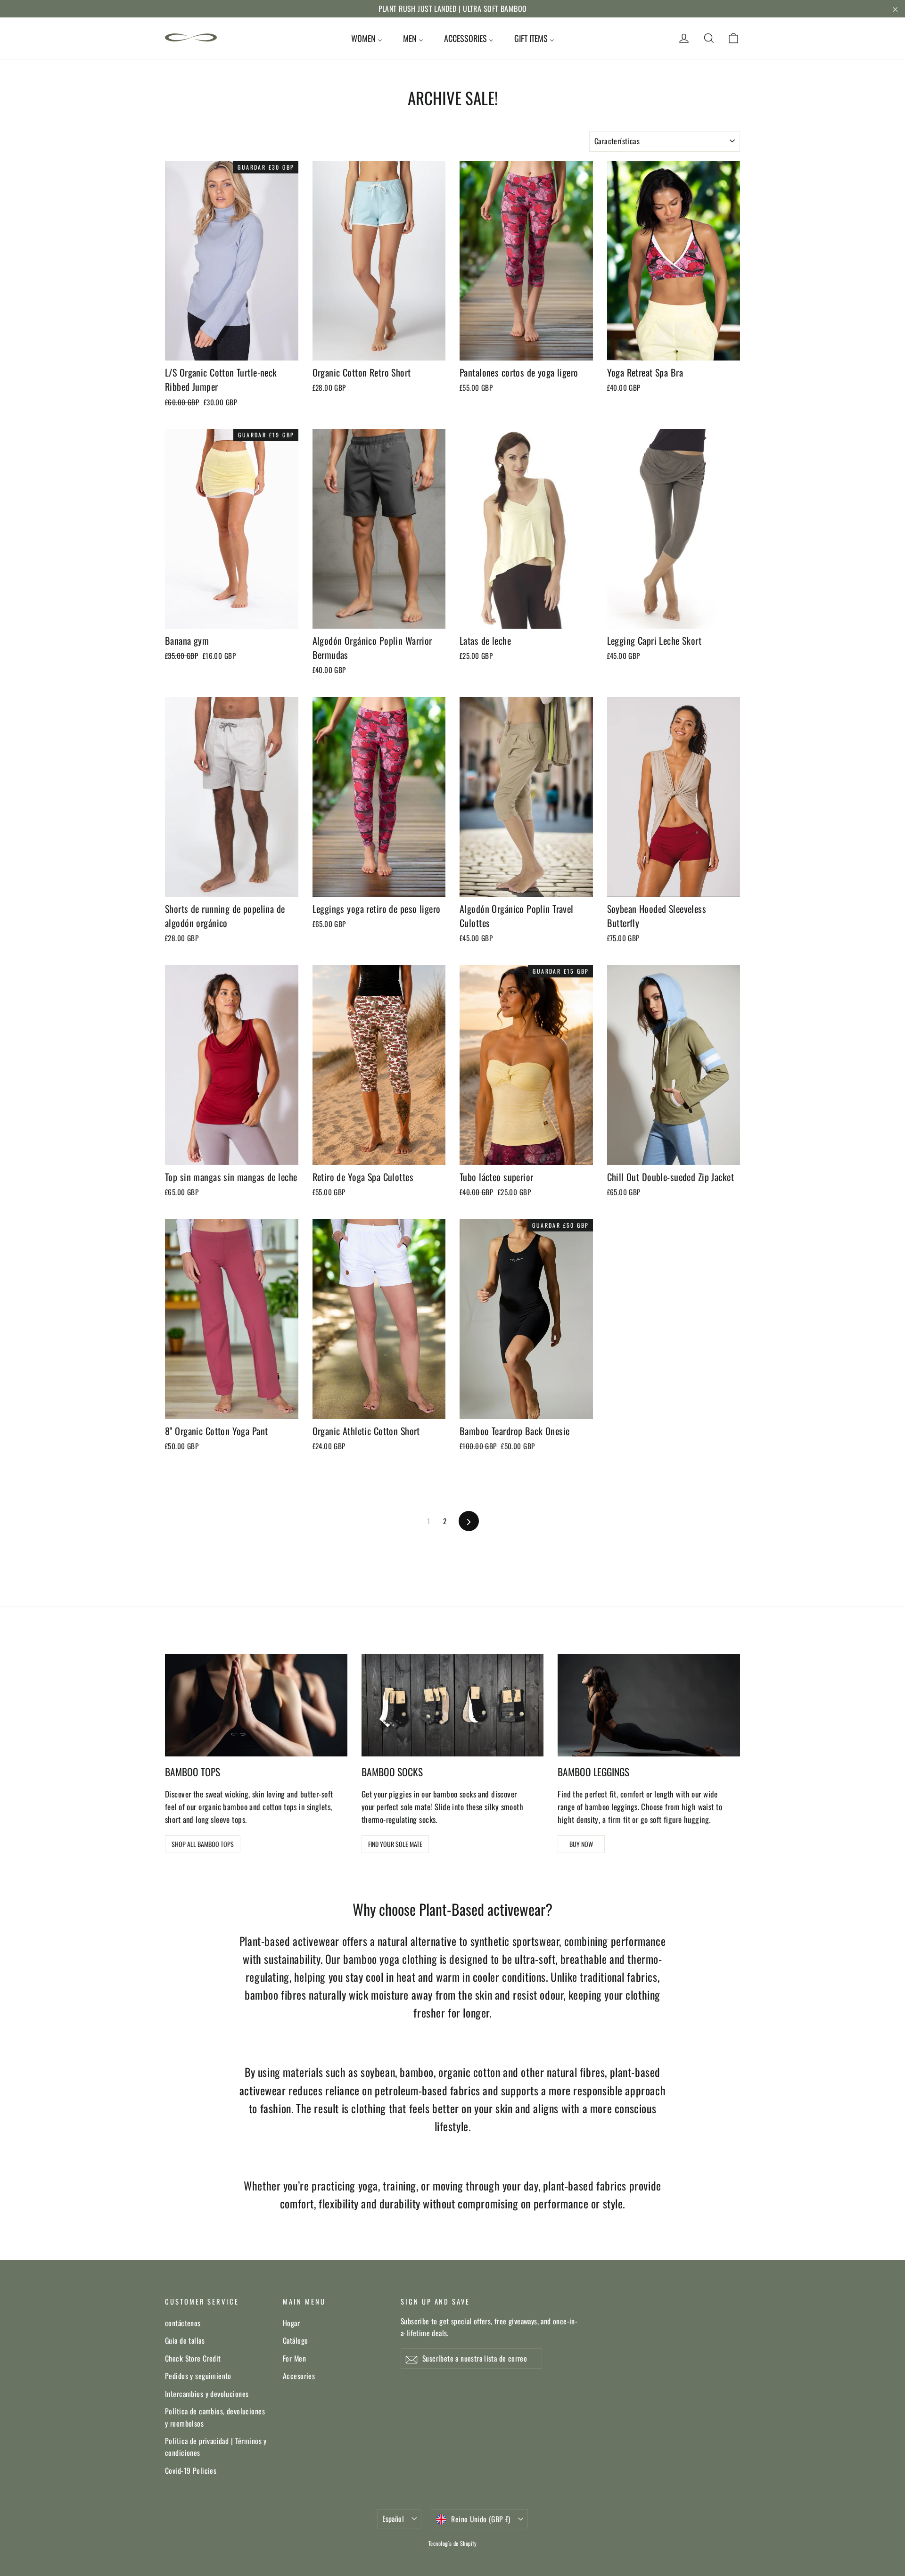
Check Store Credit (193, 2358)
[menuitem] (367, 38)
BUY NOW (581, 1844)
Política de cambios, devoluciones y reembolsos (215, 2417)
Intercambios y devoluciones (207, 2394)
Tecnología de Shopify (452, 2543)
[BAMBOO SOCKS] (453, 1705)
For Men (294, 2358)
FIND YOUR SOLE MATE (395, 1844)
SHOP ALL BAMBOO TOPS (203, 1844)
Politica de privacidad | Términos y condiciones (216, 2447)
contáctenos (183, 2323)
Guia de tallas (185, 2340)
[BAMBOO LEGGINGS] (649, 1705)
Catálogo (295, 2340)
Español (393, 2519)
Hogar (291, 2323)
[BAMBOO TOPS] (256, 1705)
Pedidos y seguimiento (198, 2376)
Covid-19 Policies (191, 2470)
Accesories (299, 2376)
